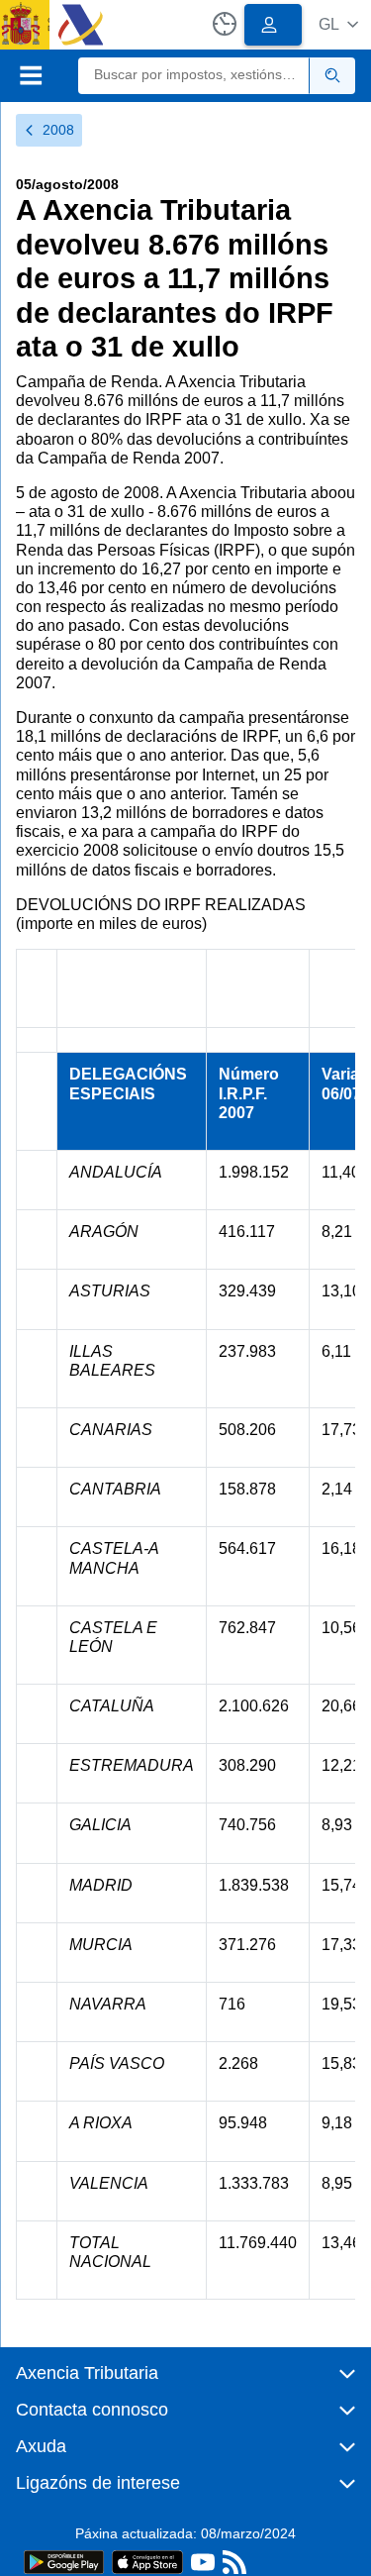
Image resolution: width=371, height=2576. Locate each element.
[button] (338, 24)
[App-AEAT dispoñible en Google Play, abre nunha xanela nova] (64, 2561)
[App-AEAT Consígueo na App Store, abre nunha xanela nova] (147, 2561)
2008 (58, 130)
